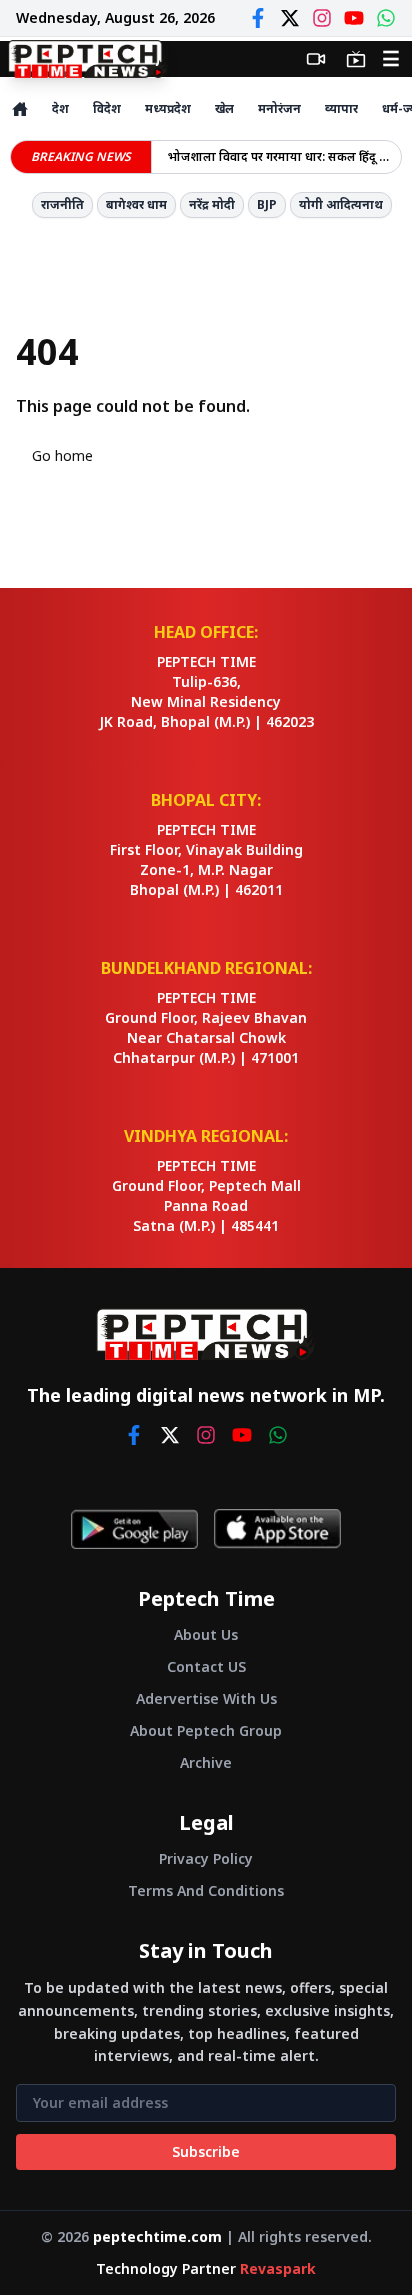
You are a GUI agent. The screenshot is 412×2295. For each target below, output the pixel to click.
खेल (224, 108)
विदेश (107, 108)
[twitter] (170, 1435)
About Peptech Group (206, 1730)
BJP (267, 204)
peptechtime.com (157, 2236)
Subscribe (206, 2151)
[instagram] (206, 1435)
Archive (206, 1762)
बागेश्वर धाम (136, 204)
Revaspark (278, 2268)
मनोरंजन (279, 108)
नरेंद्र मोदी (212, 204)
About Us (206, 1634)
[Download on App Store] (277, 1529)
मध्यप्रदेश (168, 108)
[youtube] (242, 1435)
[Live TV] (356, 59)
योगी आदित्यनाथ (341, 204)
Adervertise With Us (206, 1698)
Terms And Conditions (206, 1890)
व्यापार (341, 108)
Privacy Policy (206, 1858)
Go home (62, 455)
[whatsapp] (278, 1435)
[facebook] (134, 1435)
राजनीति (62, 204)
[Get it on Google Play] (134, 1529)
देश (60, 108)
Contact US (206, 1666)
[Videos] (316, 59)
